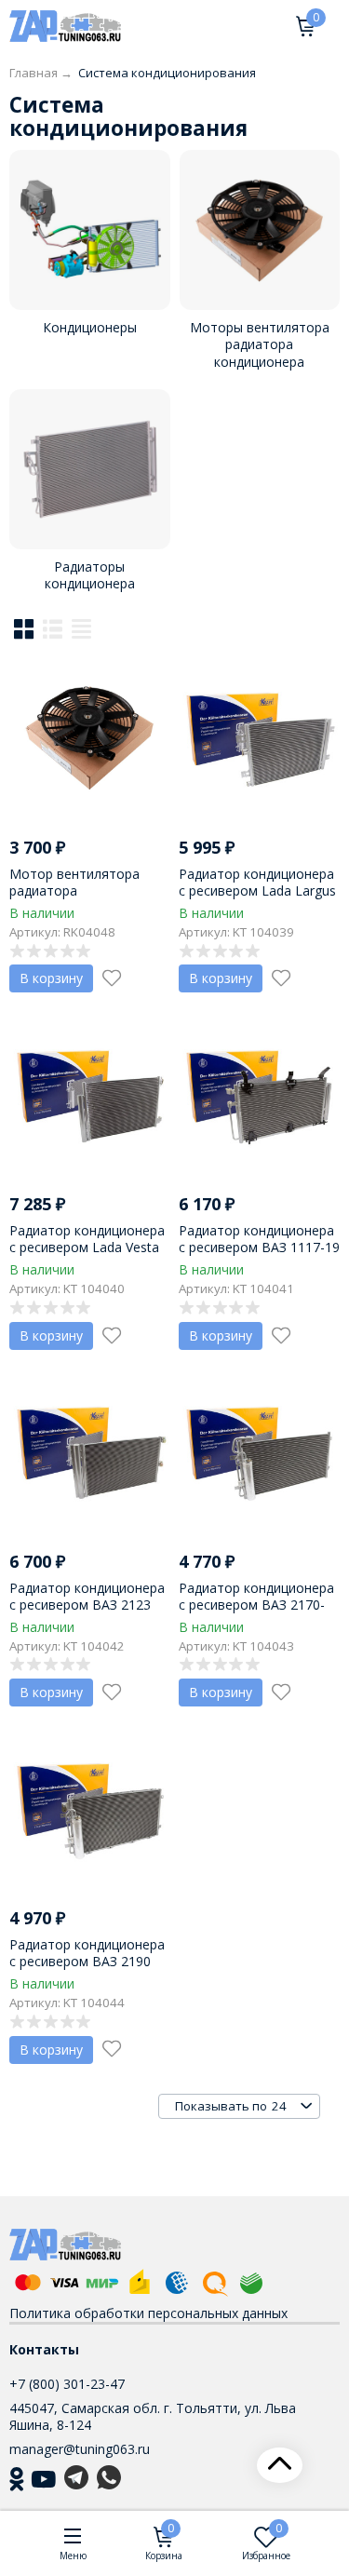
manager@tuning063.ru (80, 2449)
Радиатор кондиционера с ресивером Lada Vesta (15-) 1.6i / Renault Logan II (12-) (87, 1256)
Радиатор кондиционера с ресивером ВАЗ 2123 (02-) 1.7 (87, 1605)
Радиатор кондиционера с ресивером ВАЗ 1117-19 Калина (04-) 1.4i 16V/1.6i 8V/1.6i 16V (259, 1256)
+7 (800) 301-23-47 (67, 2384)
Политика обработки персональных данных (148, 2313)
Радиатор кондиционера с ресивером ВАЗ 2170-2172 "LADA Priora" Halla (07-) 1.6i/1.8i (256, 1613)
